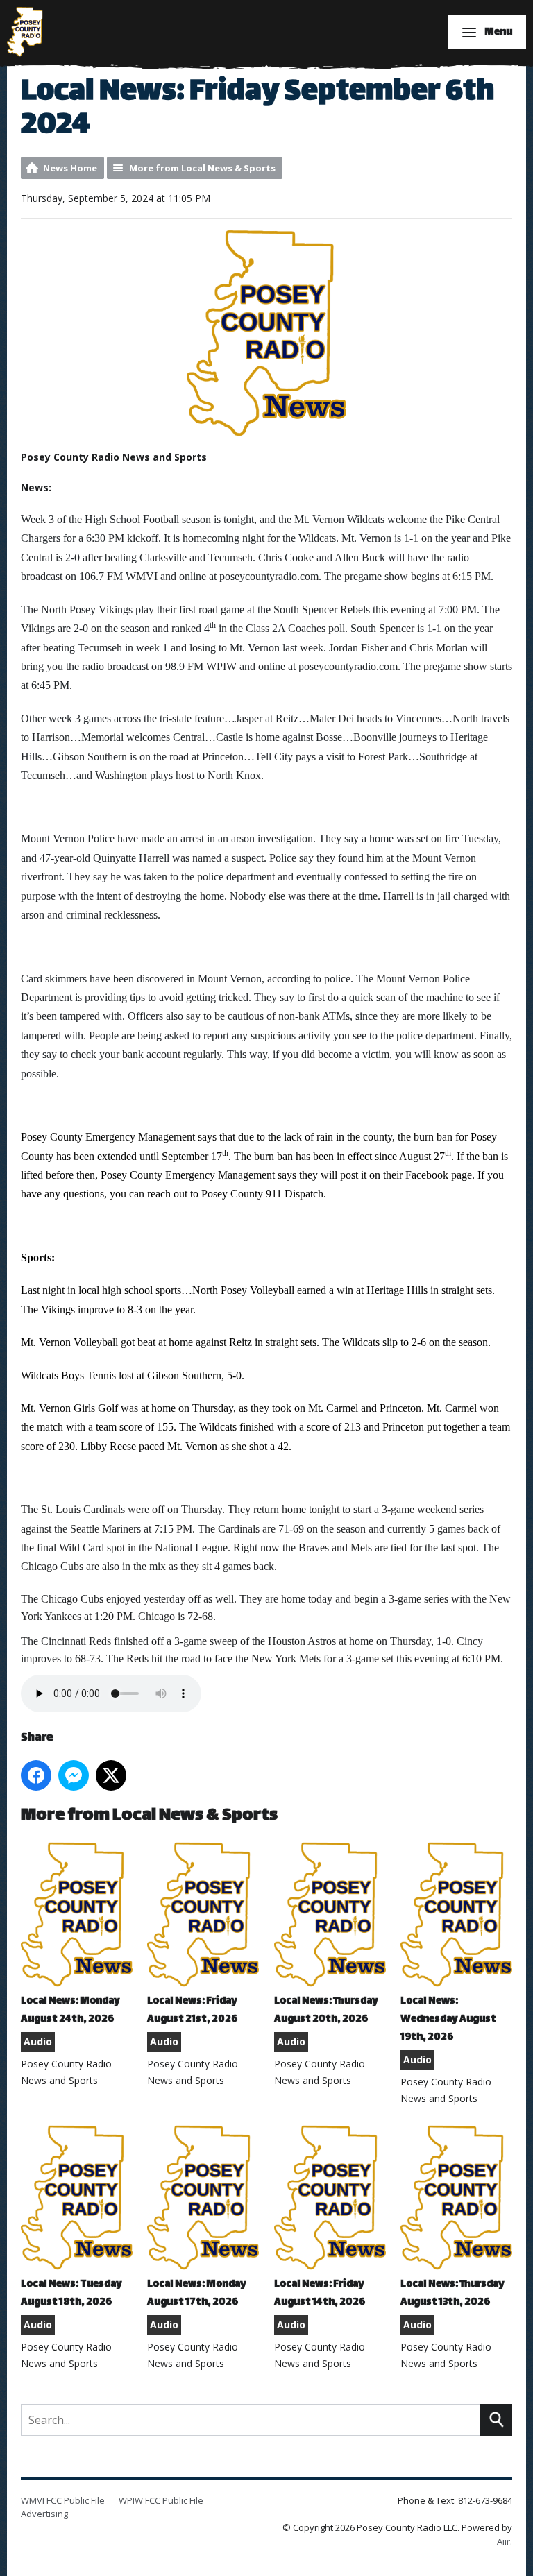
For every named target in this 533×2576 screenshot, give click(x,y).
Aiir (504, 2541)
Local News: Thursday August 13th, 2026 (452, 2293)
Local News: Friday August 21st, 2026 (192, 2010)
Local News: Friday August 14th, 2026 (320, 2293)
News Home (70, 168)
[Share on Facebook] (36, 1775)
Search (496, 2420)
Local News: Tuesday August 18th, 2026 (71, 2293)
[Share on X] (111, 1775)
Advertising (44, 2514)
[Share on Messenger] (74, 1775)
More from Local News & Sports (202, 168)
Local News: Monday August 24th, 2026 (70, 2010)
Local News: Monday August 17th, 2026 (197, 2293)
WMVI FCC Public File (63, 2500)
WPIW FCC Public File (161, 2500)
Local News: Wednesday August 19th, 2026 (448, 2019)
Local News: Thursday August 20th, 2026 (326, 2010)
